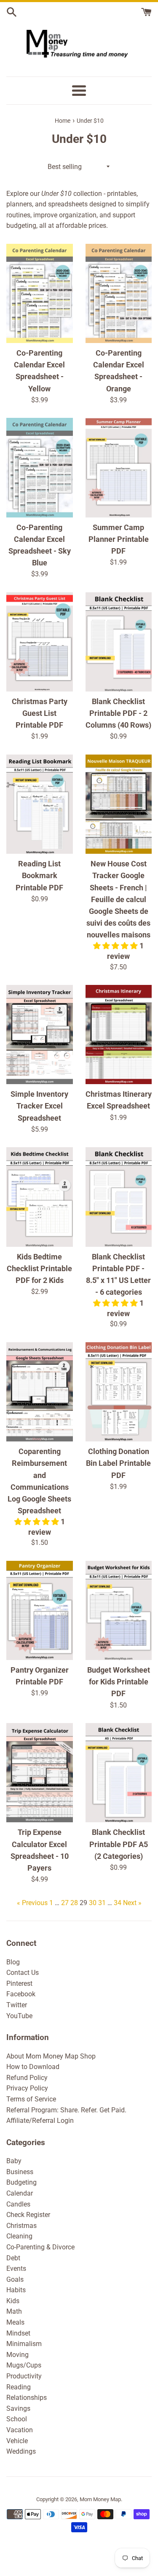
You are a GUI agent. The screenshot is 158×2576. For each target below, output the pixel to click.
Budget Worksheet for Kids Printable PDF (119, 1682)
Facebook (21, 1994)
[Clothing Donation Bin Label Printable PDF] (119, 1392)
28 (74, 1903)
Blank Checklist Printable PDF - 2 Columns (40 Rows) (118, 713)
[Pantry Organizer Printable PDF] (40, 1610)
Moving (17, 2355)
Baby (14, 2161)
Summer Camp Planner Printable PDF (119, 539)
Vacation (20, 2430)
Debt (13, 2258)
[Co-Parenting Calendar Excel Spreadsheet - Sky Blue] (40, 467)
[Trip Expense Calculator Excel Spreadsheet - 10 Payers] (40, 1773)
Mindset (18, 2333)
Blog (13, 1962)
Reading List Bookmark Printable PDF (39, 876)
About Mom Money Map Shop (51, 2056)
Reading (19, 2387)
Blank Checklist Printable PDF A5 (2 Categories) (119, 1844)
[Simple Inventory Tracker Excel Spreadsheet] (40, 1035)
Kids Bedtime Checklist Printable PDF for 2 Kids (39, 1269)
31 (102, 1903)
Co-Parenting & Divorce (40, 2247)
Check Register (28, 2215)
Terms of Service (31, 2099)
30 (93, 1903)
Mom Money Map (100, 2499)
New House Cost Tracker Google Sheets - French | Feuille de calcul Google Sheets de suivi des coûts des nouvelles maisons (118, 899)
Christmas (21, 2226)
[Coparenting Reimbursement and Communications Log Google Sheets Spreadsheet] (40, 1392)
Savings (18, 2408)
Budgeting (21, 2182)
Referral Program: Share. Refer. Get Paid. (66, 2110)
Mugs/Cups (24, 2365)
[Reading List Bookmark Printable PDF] (40, 804)
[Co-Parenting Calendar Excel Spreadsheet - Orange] (119, 293)
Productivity (24, 2376)
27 (65, 1903)
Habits (16, 2290)
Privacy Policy (27, 2088)
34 (118, 1903)
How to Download (33, 2067)
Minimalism (24, 2344)
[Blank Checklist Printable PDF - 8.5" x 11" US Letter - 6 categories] (119, 1197)
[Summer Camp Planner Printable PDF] (119, 467)
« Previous (32, 1903)
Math (14, 2311)
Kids (13, 2301)
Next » (132, 1903)
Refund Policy (27, 2078)
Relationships (27, 2398)
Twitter (17, 2005)
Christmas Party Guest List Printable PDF (40, 713)
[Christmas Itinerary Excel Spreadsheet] (119, 1035)
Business (20, 2172)
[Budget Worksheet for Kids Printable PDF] (119, 1610)
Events (16, 2269)
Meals (15, 2322)
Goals (15, 2279)
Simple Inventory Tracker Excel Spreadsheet (39, 1106)
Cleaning (19, 2236)
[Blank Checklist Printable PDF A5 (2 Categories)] (119, 1773)
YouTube (19, 2016)
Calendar (20, 2193)
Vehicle (17, 2441)
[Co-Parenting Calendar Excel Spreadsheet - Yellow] (40, 293)
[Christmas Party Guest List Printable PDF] (40, 642)
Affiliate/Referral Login (40, 2121)
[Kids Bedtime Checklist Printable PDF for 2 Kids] (40, 1197)
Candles (18, 2204)
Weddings (21, 2451)
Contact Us (23, 1973)
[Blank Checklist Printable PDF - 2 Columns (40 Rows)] (119, 642)
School (17, 2419)
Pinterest (19, 1983)
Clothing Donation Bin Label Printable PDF (118, 1463)
